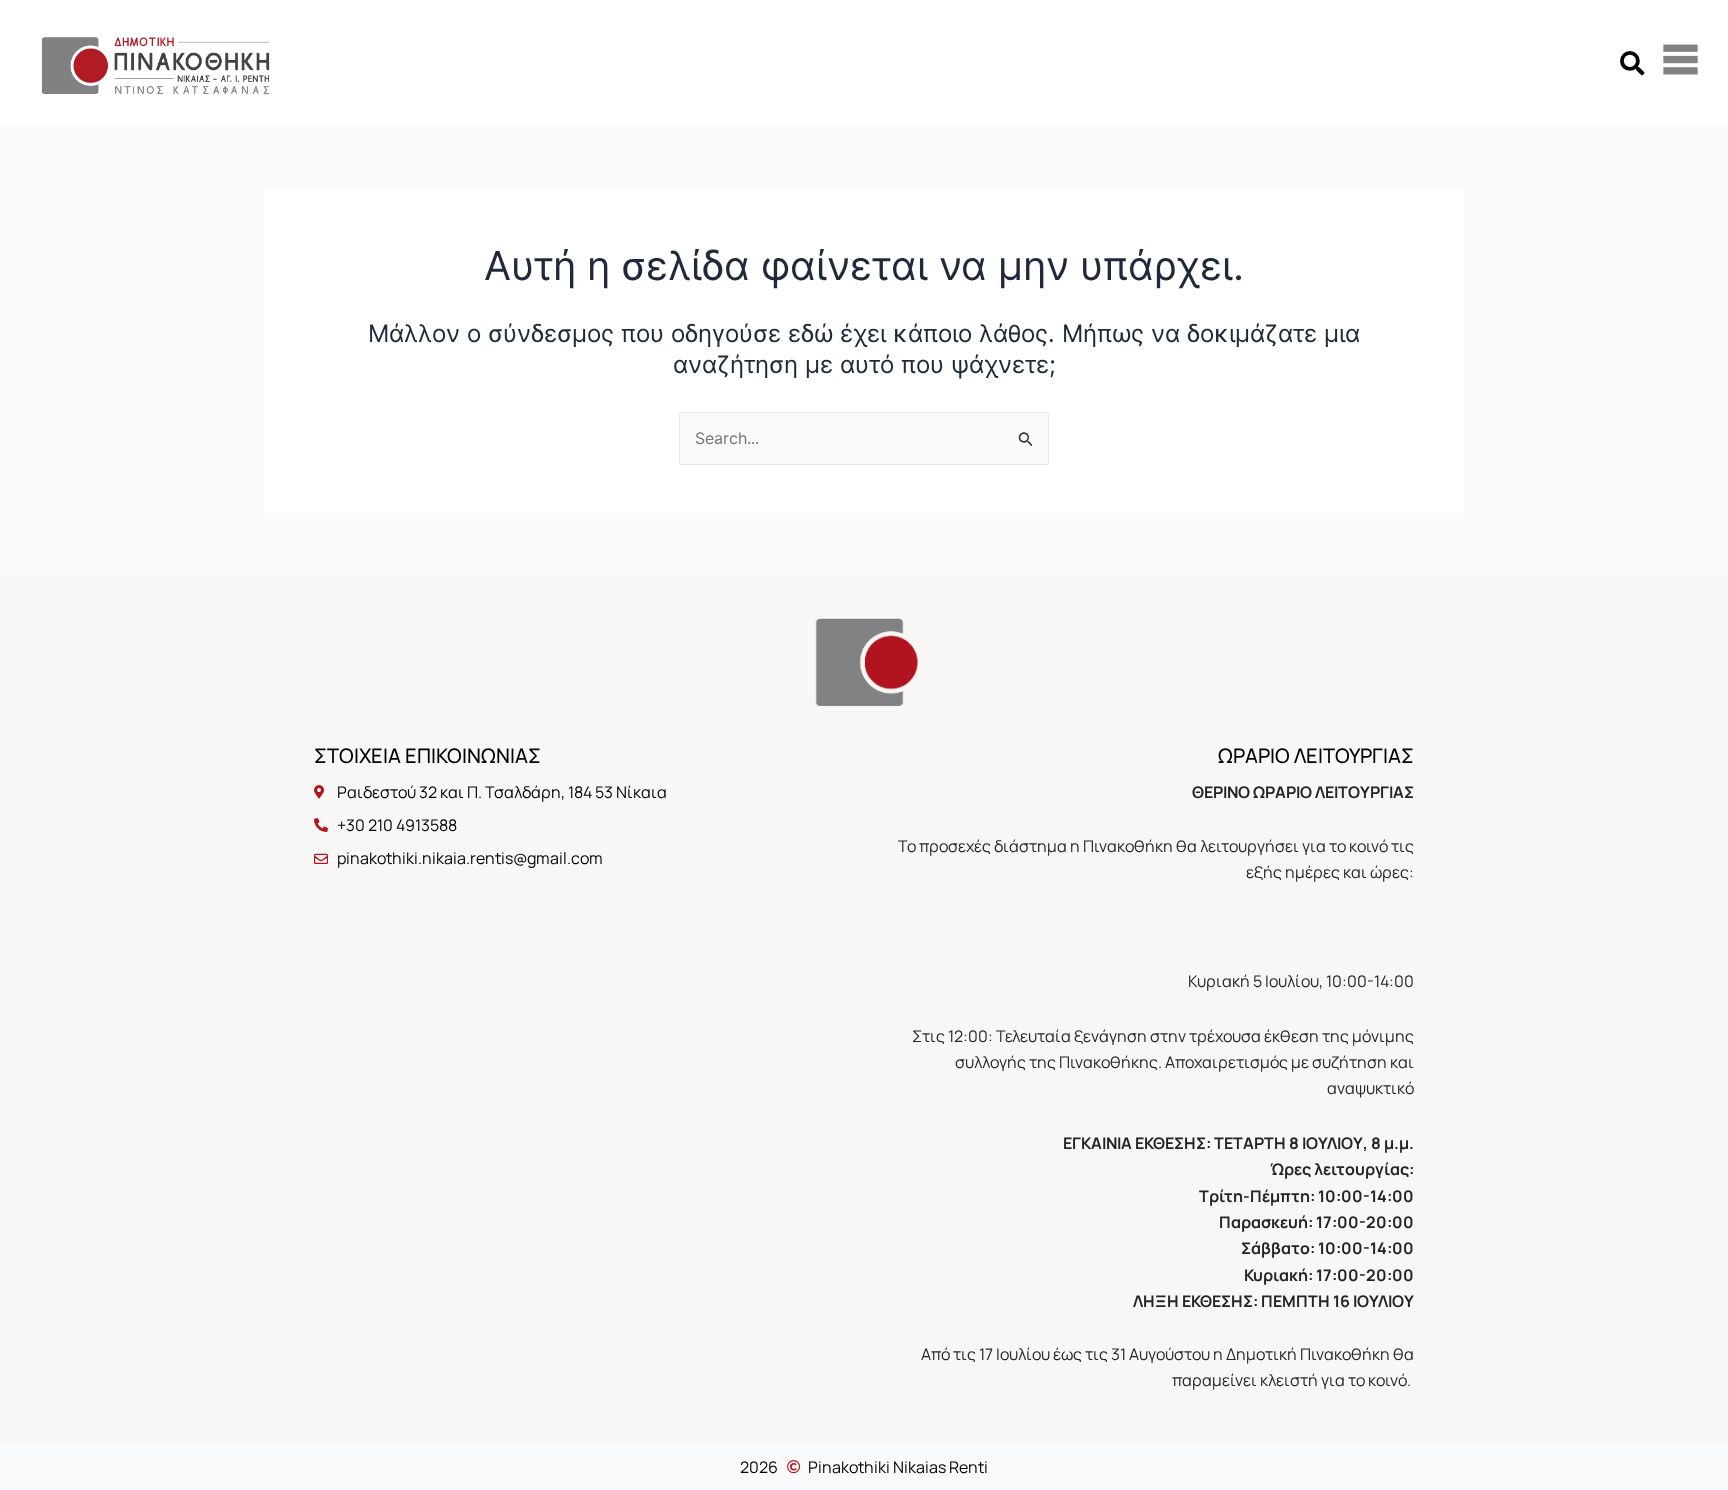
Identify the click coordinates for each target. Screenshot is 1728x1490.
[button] (1631, 62)
